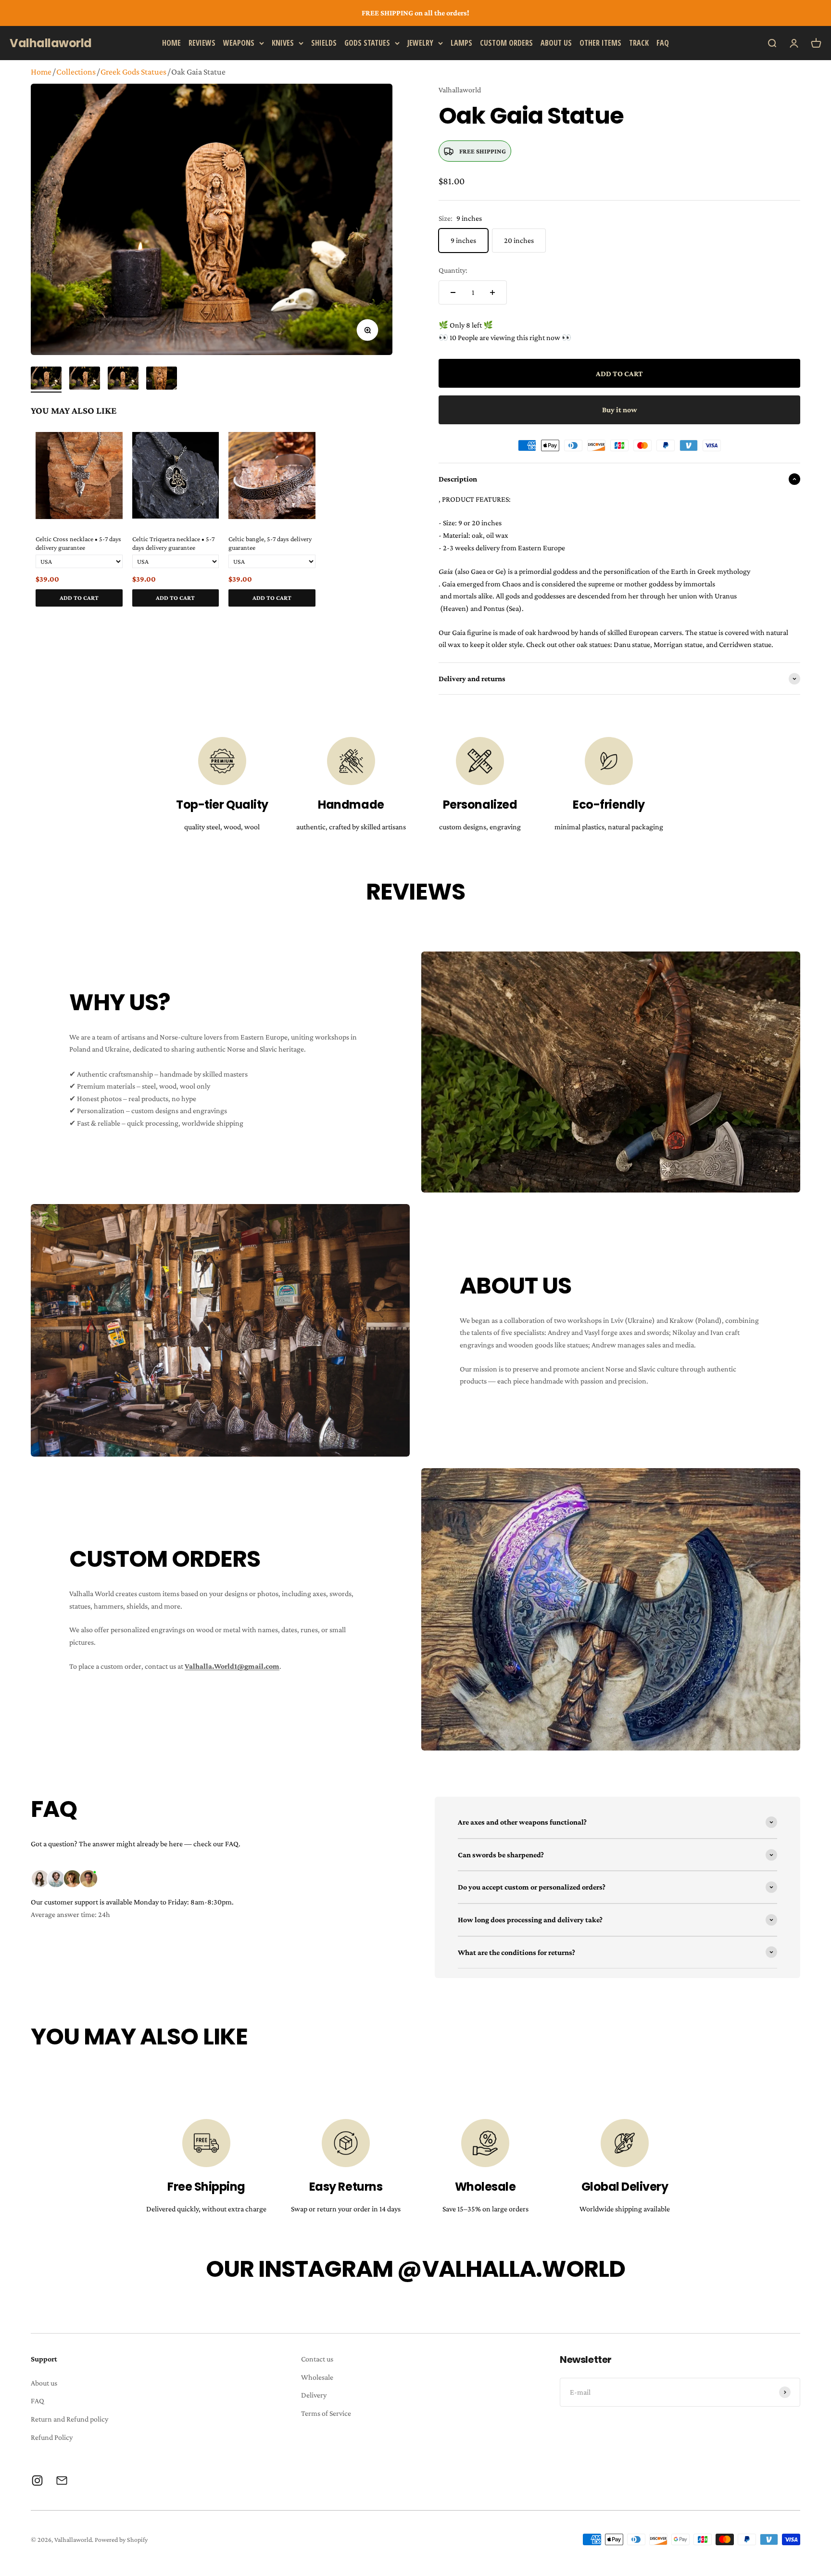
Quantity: (453, 270)
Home (171, 42)
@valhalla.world (511, 2269)
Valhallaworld (460, 90)
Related (383, 618)
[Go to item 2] (85, 380)
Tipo (367, 618)
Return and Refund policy (69, 2419)
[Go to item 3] (123, 380)
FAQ (663, 42)
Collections (76, 72)
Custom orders (506, 42)
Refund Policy (52, 2437)
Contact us (317, 2359)
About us (556, 42)
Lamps (461, 42)
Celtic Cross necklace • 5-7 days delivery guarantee (78, 543)
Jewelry (420, 42)
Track (639, 42)
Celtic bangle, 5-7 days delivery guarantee (270, 543)
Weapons (239, 42)
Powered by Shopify (121, 2539)
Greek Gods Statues (133, 72)
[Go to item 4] (162, 380)
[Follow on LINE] (62, 2481)
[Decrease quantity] (453, 292)
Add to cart (79, 598)
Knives (283, 42)
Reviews (202, 42)
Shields (324, 42)
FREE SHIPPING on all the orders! (415, 13)
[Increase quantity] (492, 292)
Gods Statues (367, 42)
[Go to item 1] (46, 380)
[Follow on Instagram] (37, 2481)
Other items (600, 42)
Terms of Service (326, 2413)
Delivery (314, 2395)
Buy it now (620, 410)
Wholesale (317, 2377)
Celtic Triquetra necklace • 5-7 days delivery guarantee (173, 543)
